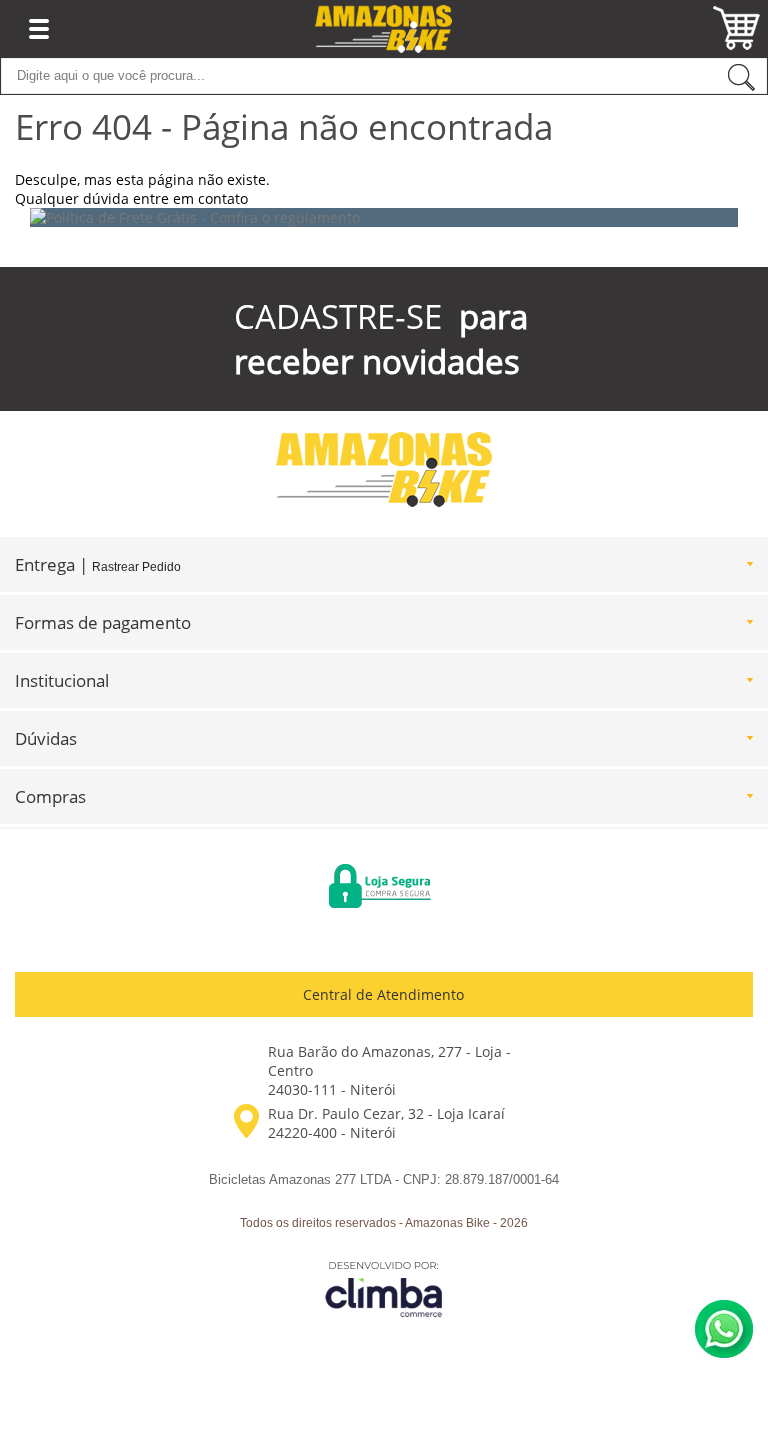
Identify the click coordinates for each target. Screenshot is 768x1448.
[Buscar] (741, 76)
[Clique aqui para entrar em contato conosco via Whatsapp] (724, 1329)
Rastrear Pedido (136, 567)
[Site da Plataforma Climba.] (384, 1288)
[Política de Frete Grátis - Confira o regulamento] (384, 217)
